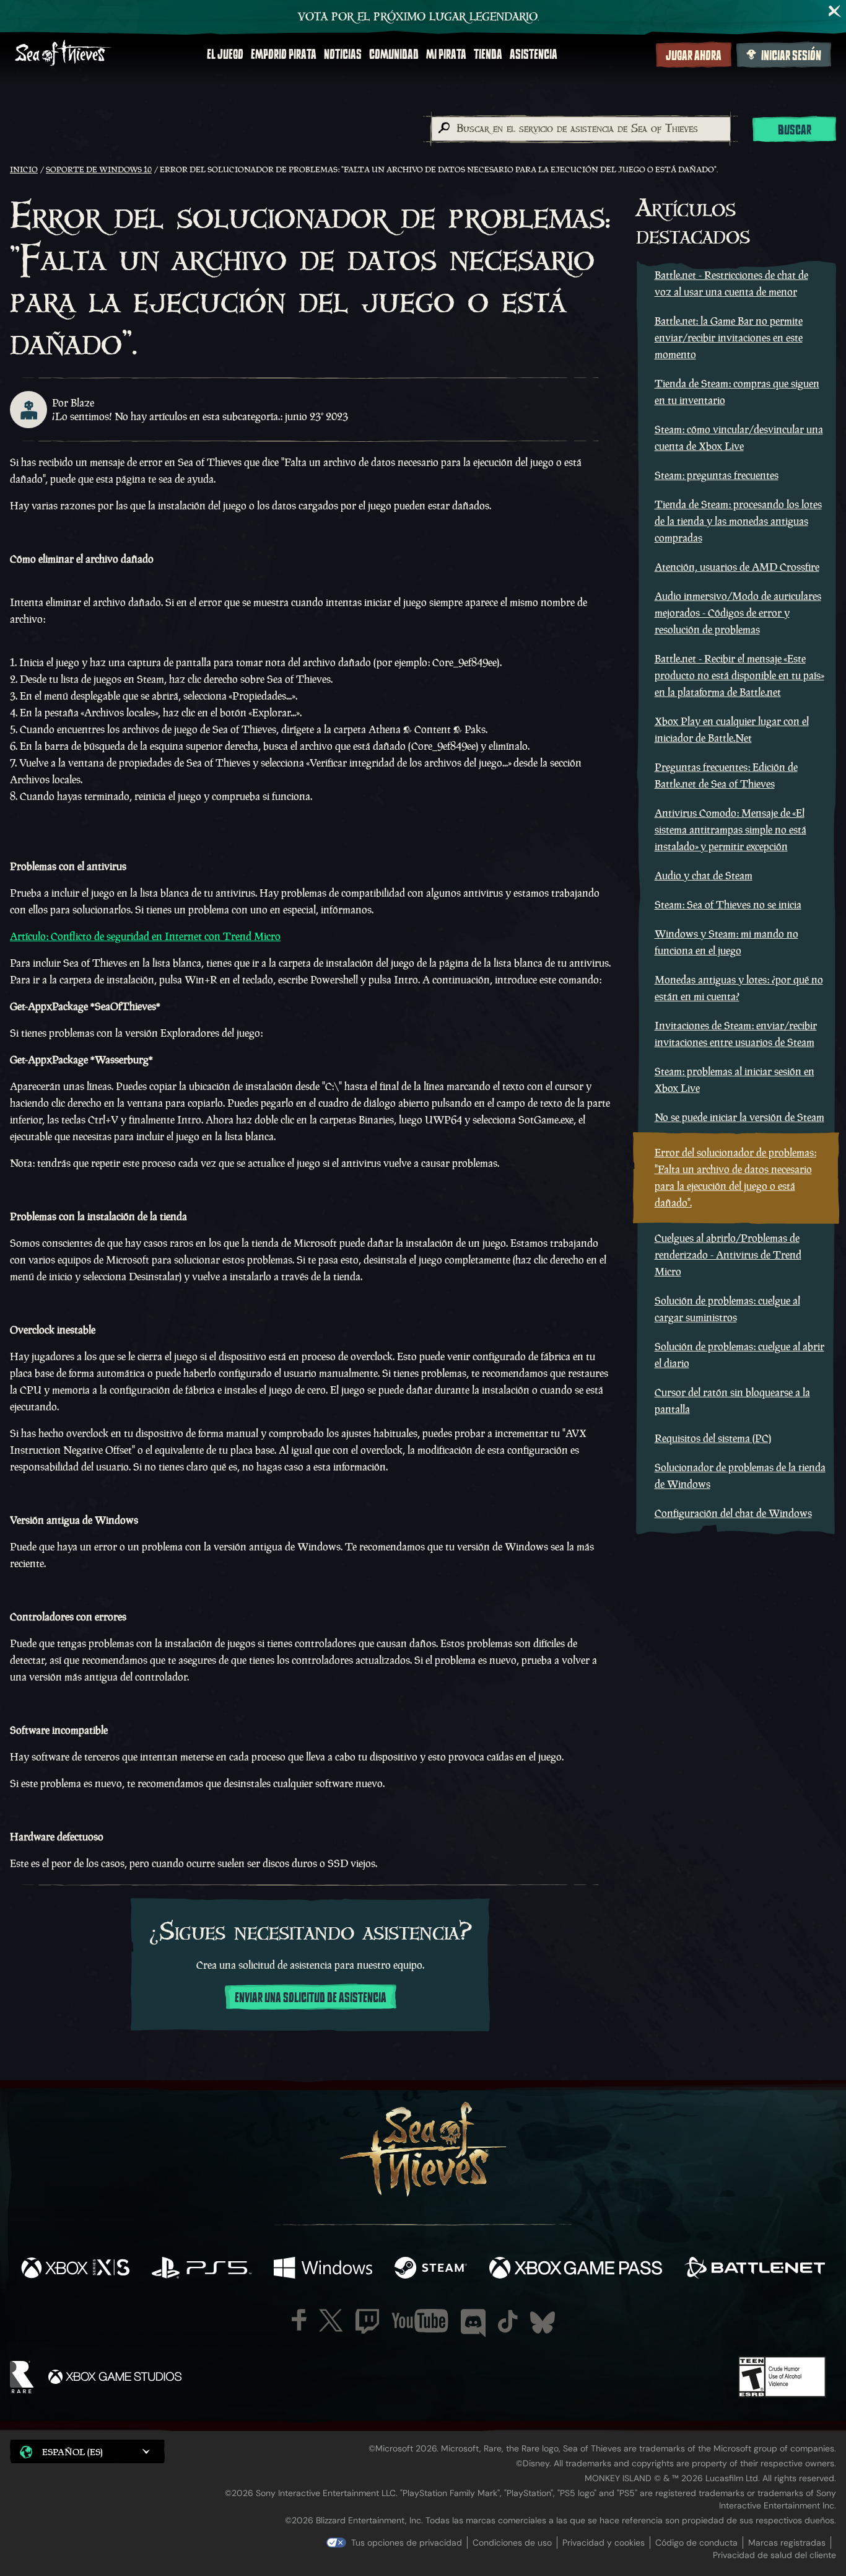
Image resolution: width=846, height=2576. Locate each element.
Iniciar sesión (791, 56)
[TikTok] (508, 2321)
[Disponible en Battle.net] (755, 2269)
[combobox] (580, 129)
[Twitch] (367, 2321)
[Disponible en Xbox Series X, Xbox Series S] (75, 2269)
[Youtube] (420, 2321)
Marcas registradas (787, 2543)
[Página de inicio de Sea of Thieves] (63, 54)
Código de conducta (696, 2543)
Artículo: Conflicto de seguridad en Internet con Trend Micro (145, 936)
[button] (87, 2451)
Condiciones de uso (512, 2543)
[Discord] (473, 2323)
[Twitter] (331, 2320)
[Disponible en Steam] (431, 2269)
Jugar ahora (694, 56)
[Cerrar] (835, 11)
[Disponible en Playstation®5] (202, 2269)
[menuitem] (225, 55)
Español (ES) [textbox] (72, 2452)
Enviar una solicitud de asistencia (311, 1998)
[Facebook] (299, 2320)
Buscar (795, 130)
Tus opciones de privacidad (407, 2543)
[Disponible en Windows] (323, 2269)
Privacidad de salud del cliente (774, 2555)
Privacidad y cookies (604, 2543)
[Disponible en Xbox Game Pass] (576, 2269)
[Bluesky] (543, 2323)
